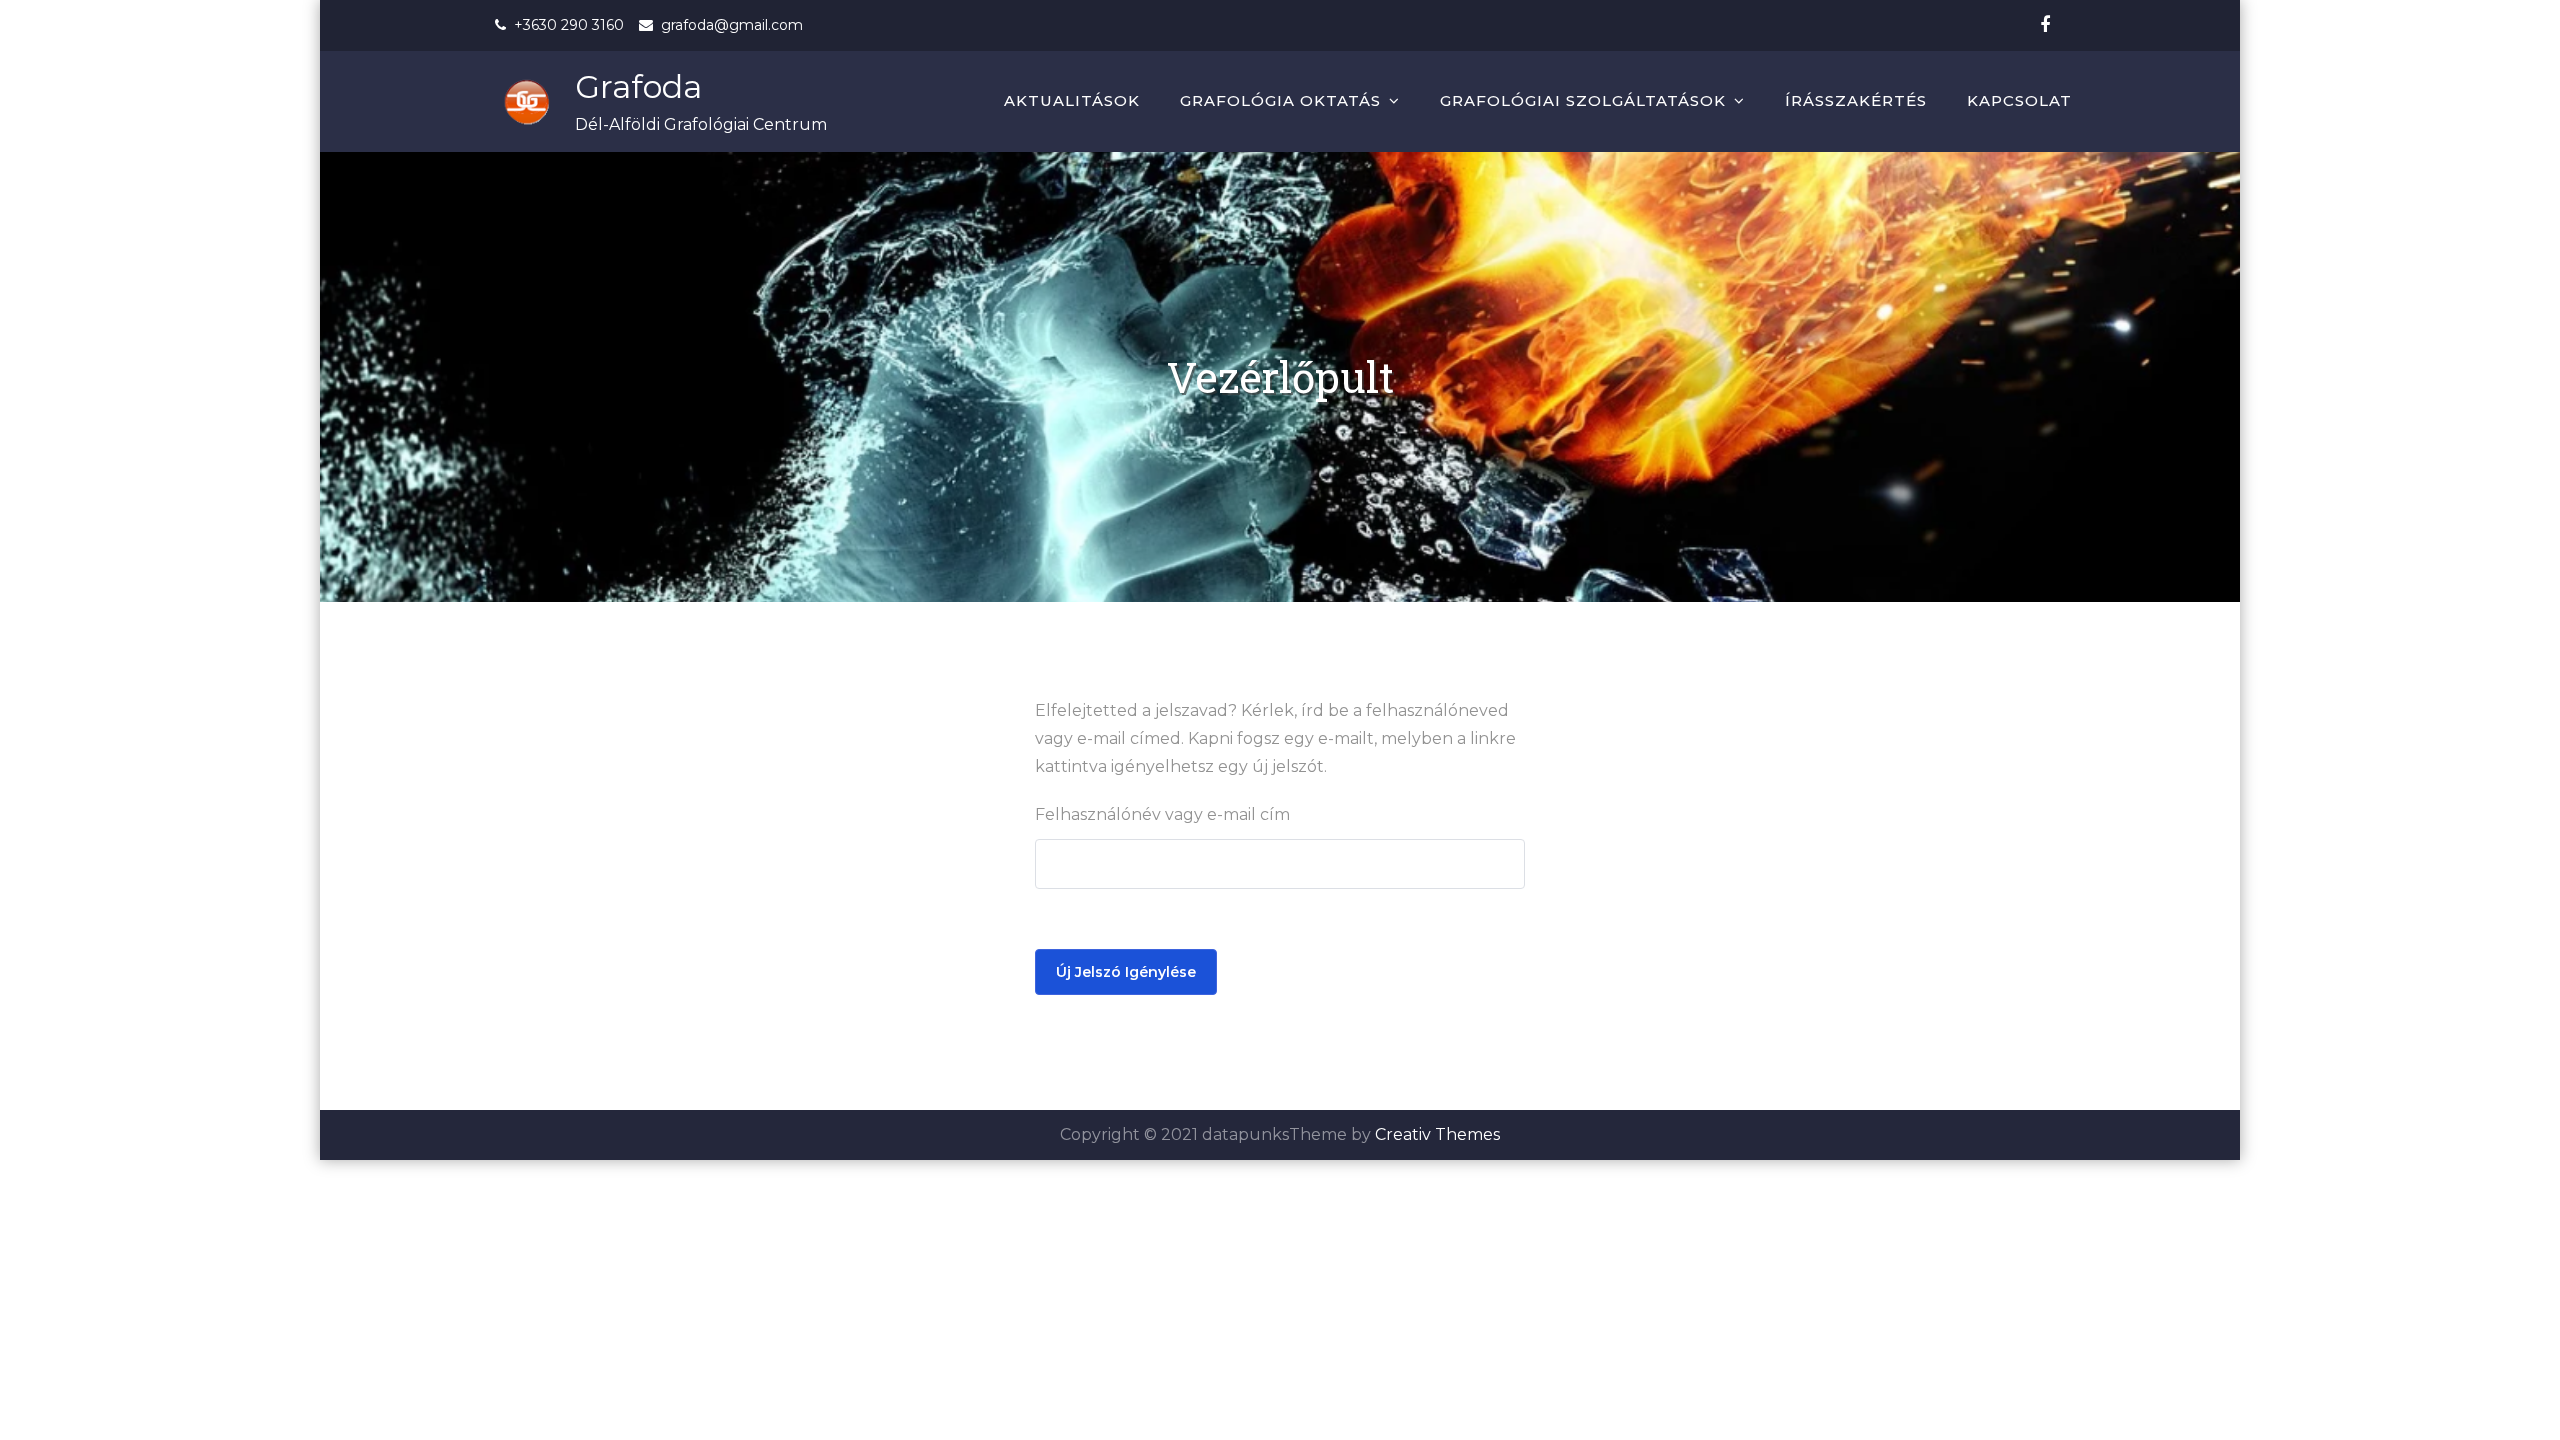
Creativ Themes (1437, 1134)
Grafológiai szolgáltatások (1583, 100)
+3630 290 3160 (569, 25)
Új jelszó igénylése (1126, 972)
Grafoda (638, 86)
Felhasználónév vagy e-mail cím (1162, 814)
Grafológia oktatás (1280, 100)
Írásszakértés (1856, 100)
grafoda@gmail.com (732, 25)
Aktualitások (1072, 100)
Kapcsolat (2019, 100)
